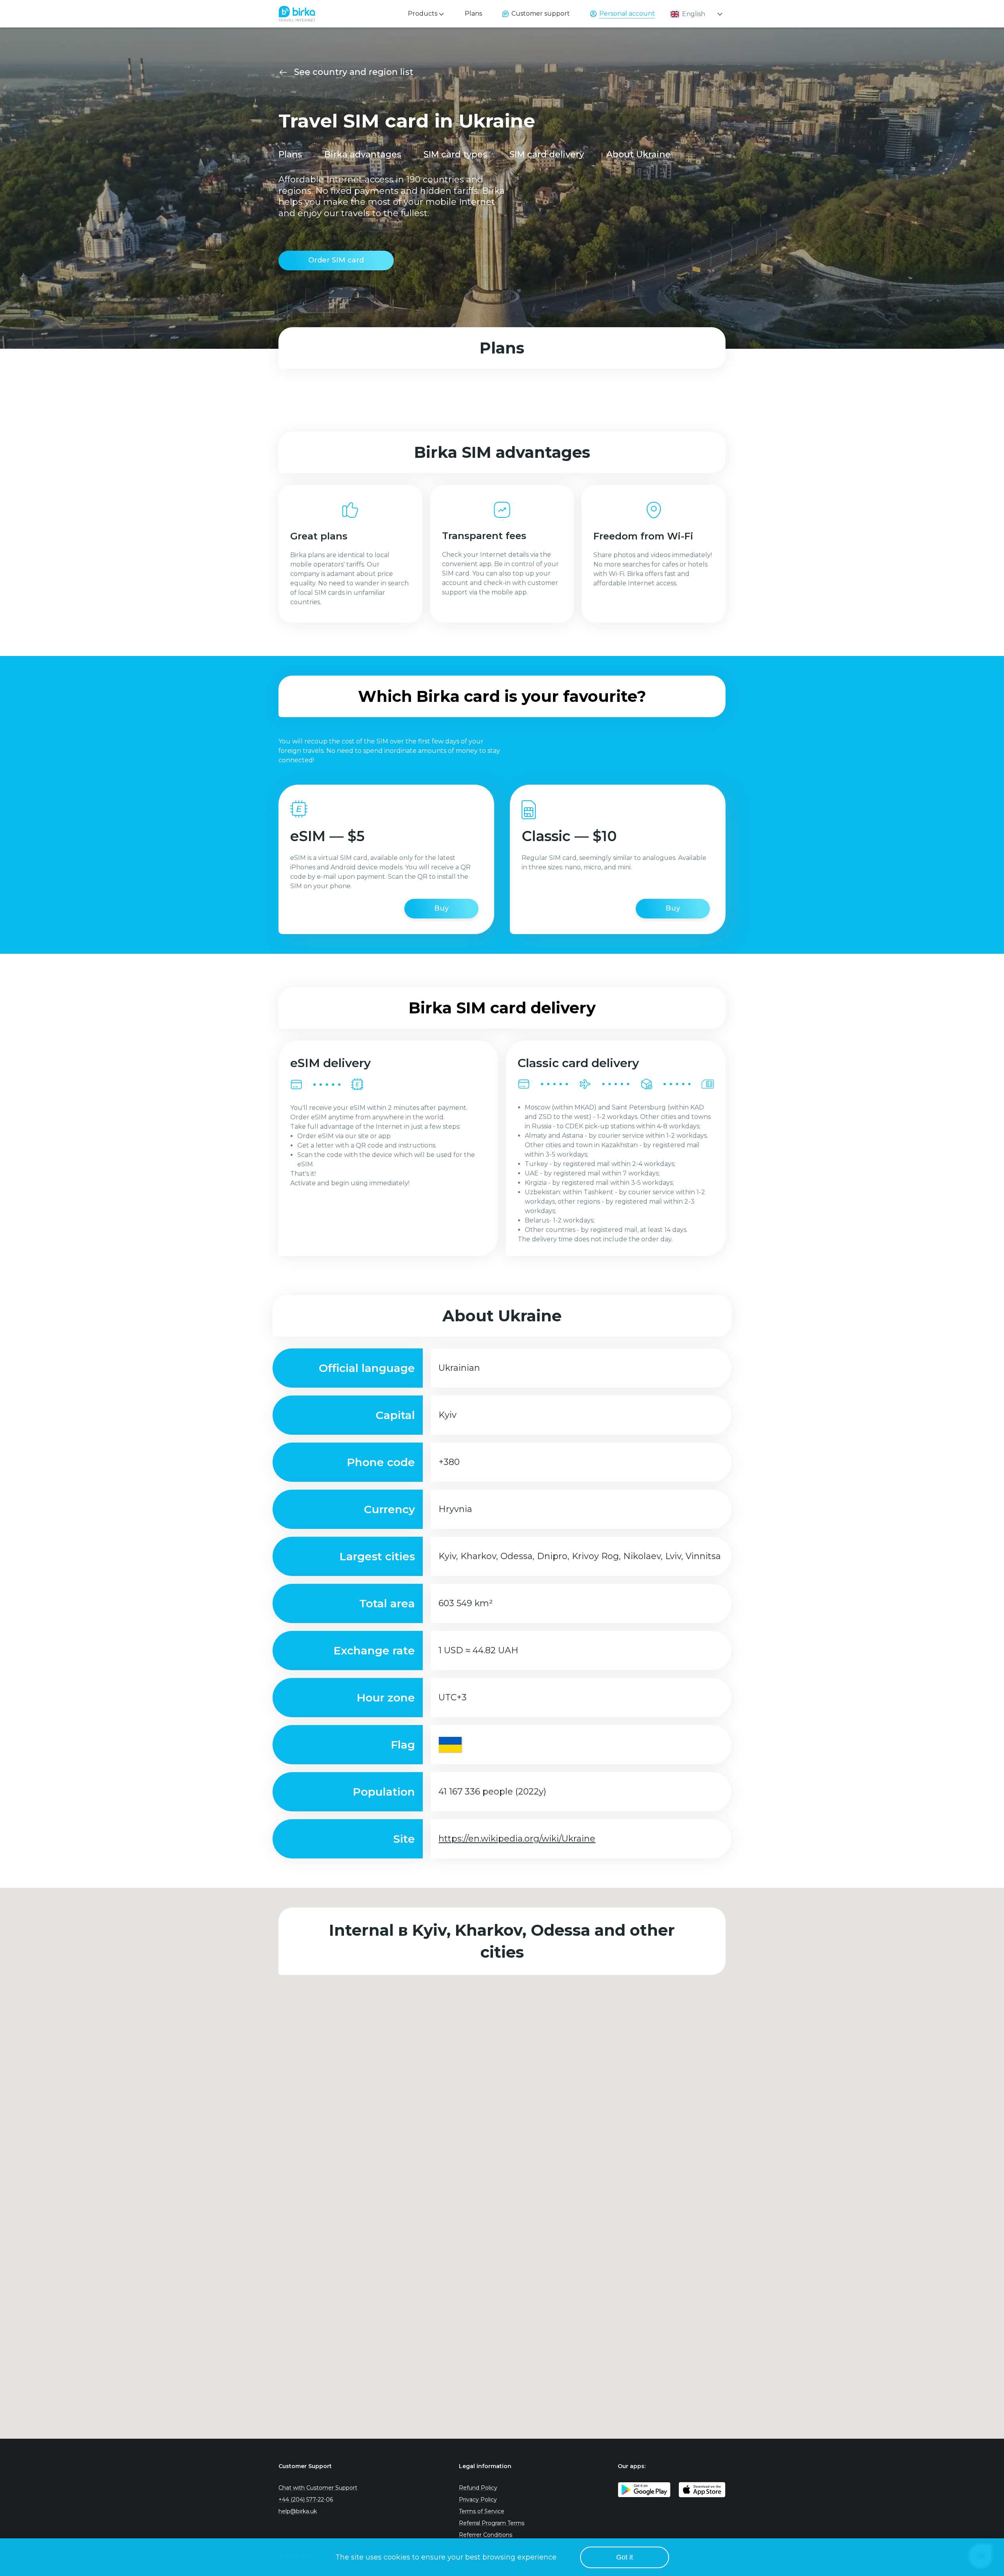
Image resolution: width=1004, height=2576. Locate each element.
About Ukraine (638, 154)
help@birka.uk (298, 2511)
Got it (625, 2557)
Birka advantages (363, 154)
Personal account (627, 14)
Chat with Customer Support (318, 2488)
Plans (473, 14)
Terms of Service (482, 2511)
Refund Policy (478, 2488)
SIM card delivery (547, 154)
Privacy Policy (478, 2499)
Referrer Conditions (486, 2535)
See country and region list (354, 72)
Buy (441, 908)
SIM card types (455, 154)
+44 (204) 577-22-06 (306, 2499)
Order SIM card (336, 260)
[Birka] (297, 12)
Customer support (541, 14)
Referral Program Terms (492, 2523)
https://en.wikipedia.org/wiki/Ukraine (517, 1839)
